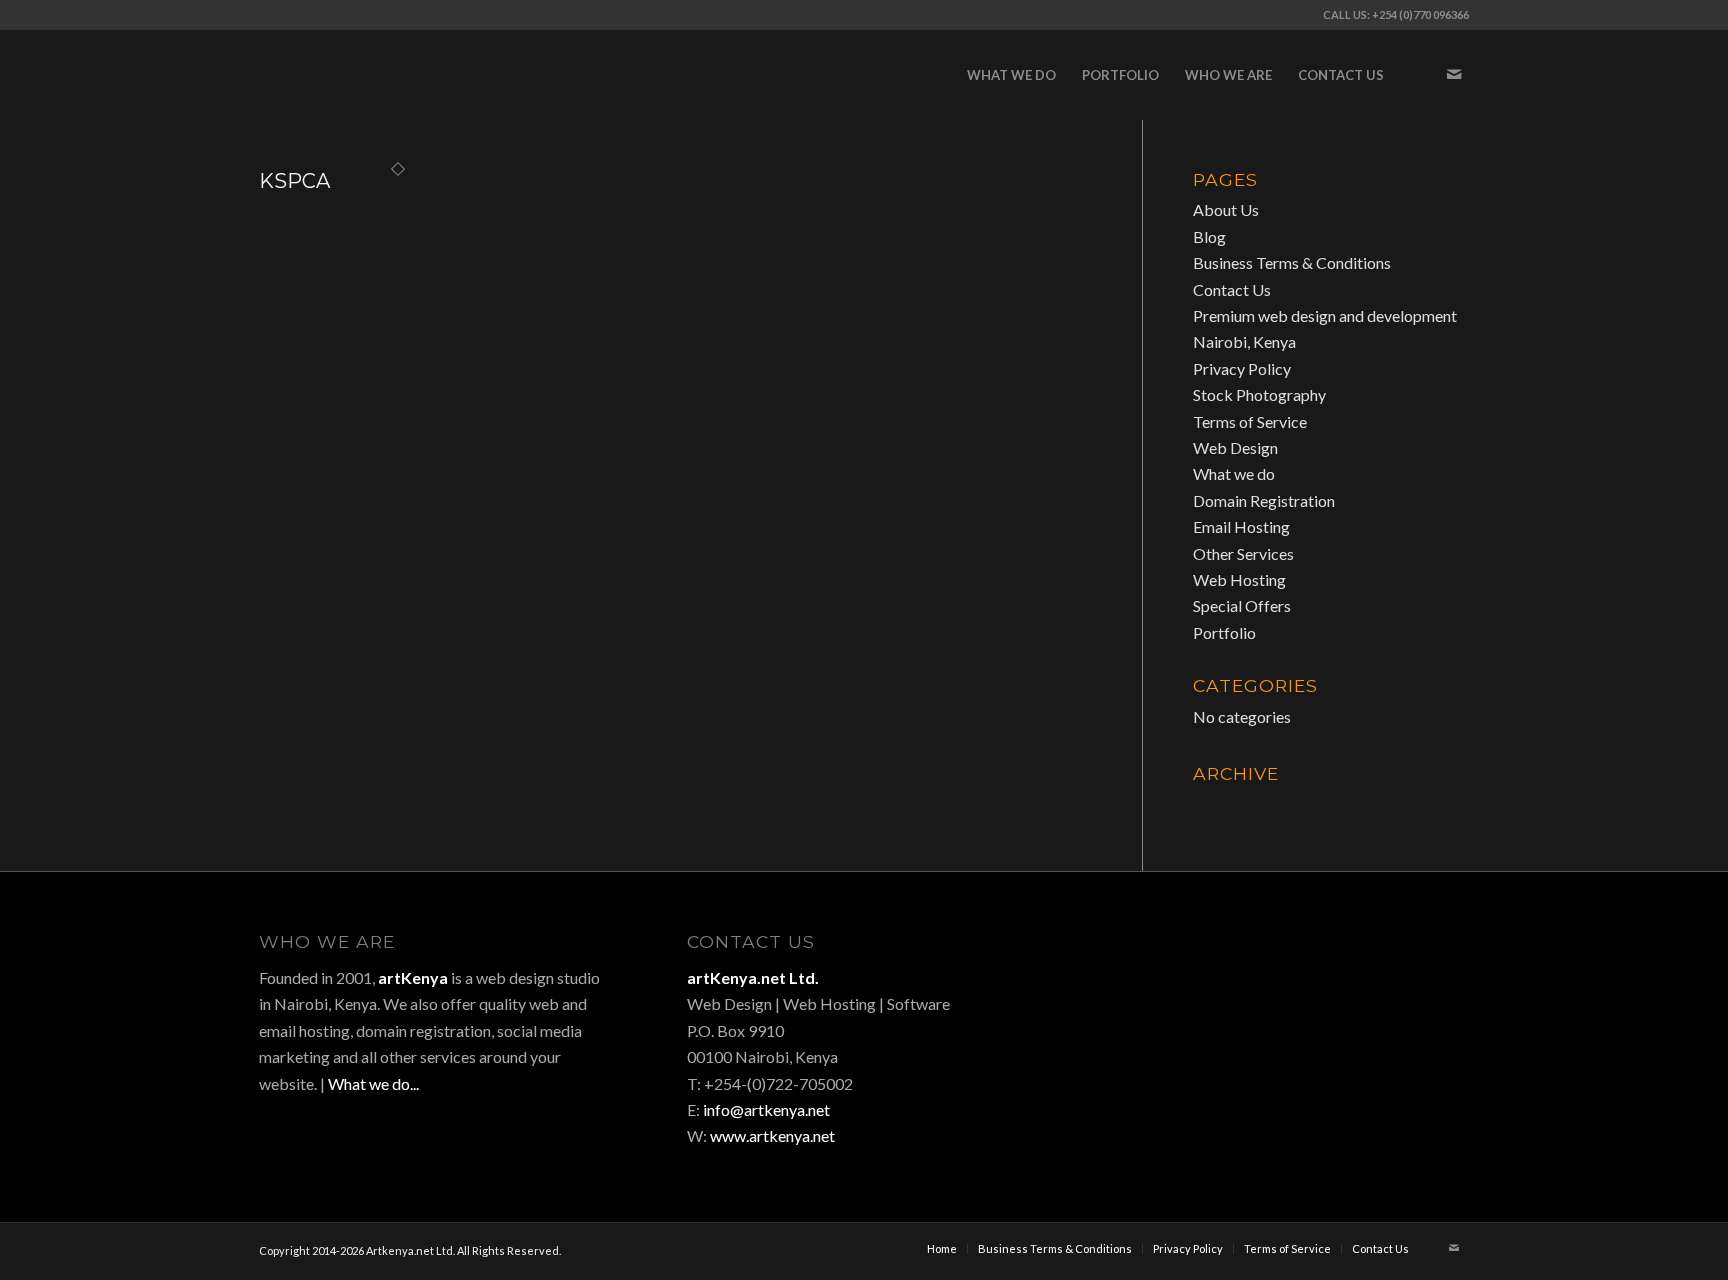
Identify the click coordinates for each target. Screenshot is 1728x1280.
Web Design (1235, 447)
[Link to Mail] (1454, 74)
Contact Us (1232, 289)
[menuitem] (1011, 75)
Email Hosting (1241, 526)
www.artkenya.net (772, 1135)
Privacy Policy (1242, 368)
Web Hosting (1239, 579)
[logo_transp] (409, 75)
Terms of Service (1250, 421)
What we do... (373, 1083)
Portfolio (1224, 632)
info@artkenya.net (766, 1109)
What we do (1234, 473)
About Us (1226, 209)
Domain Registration (1264, 500)
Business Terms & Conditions (1292, 262)
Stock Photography (1259, 394)
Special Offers (1242, 605)
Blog (1209, 236)
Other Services (1243, 553)
